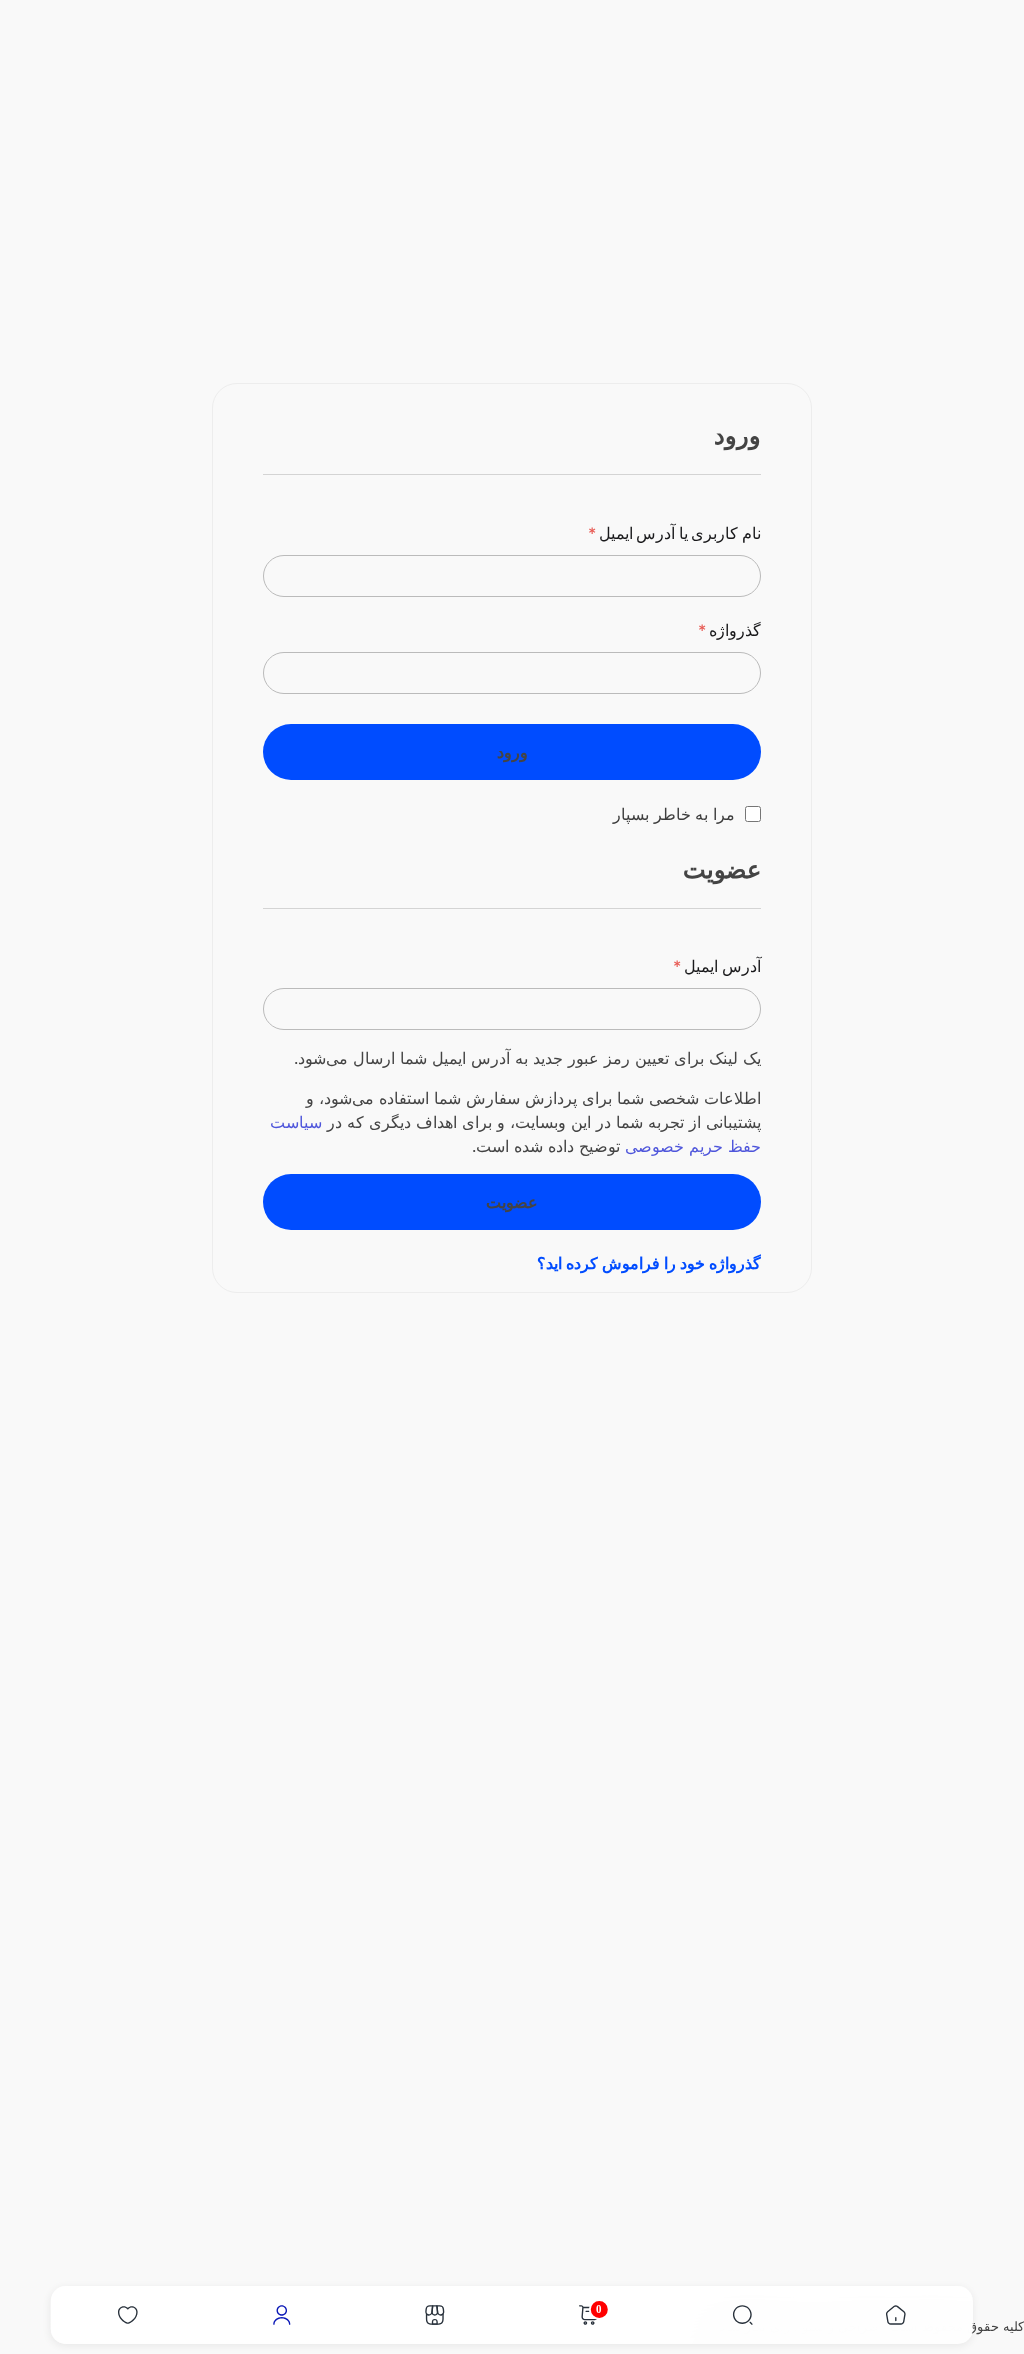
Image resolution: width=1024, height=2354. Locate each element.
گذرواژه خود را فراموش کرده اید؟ (649, 1263)
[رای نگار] (955, 46)
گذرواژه (729, 630)
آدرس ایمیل (717, 966)
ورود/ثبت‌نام (762, 162)
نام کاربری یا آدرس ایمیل (674, 533)
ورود (512, 752)
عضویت (512, 1202)
